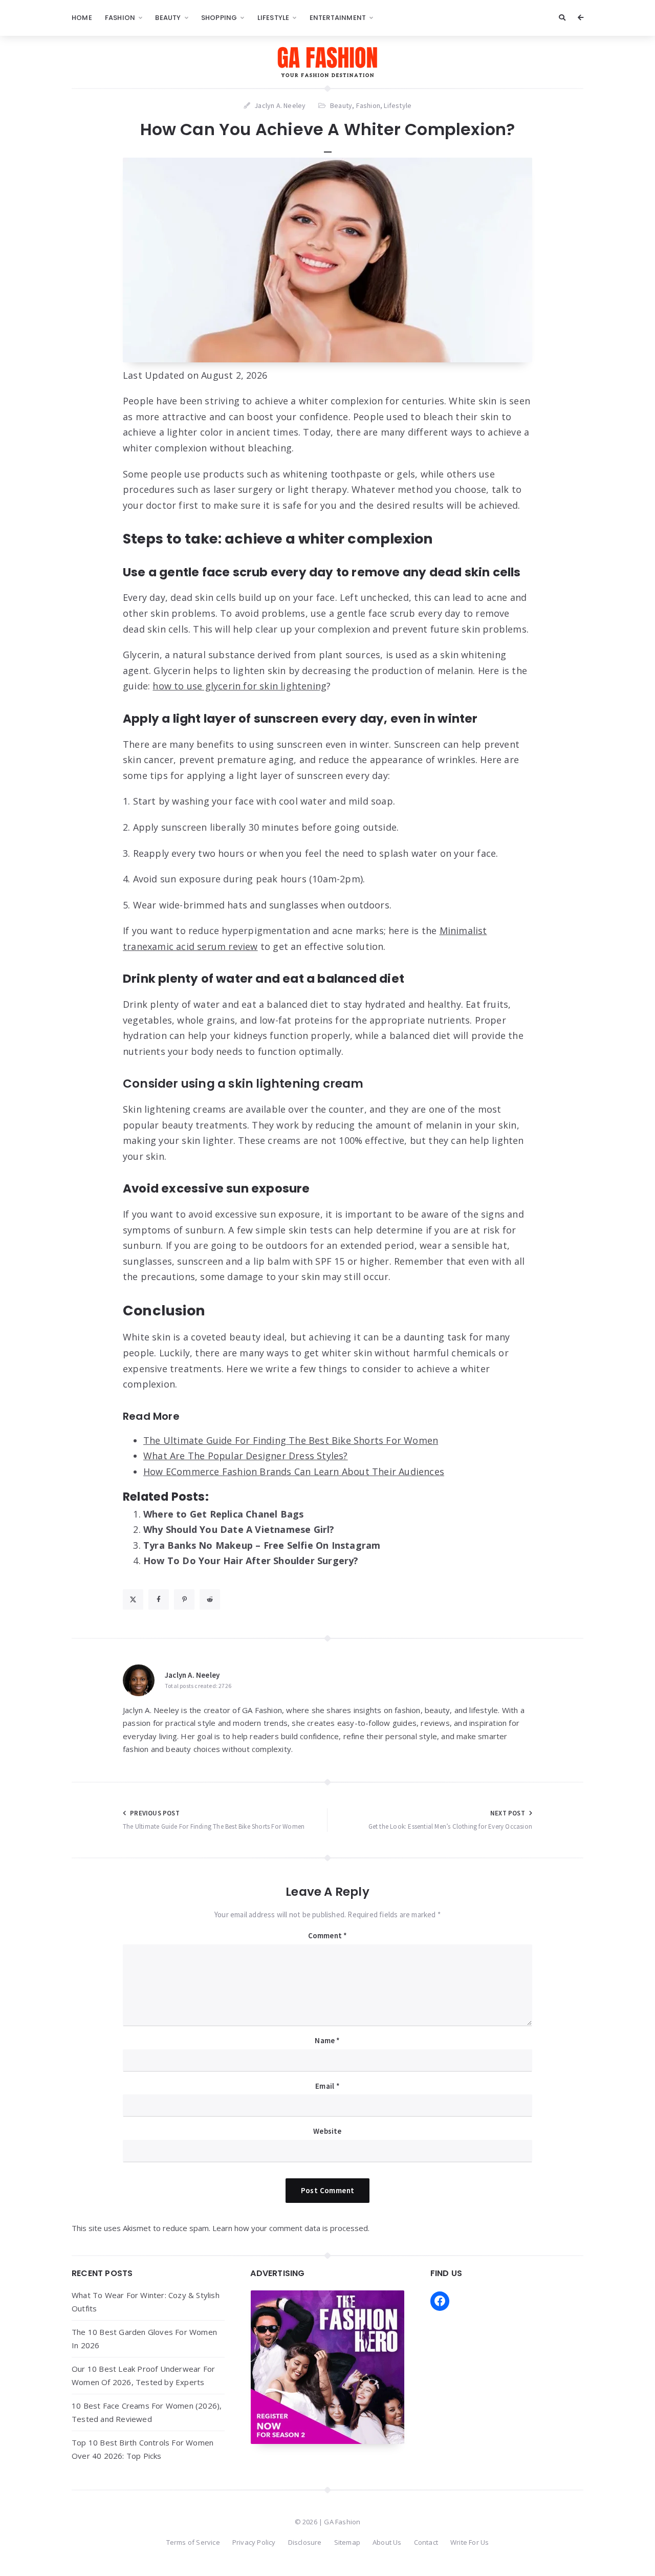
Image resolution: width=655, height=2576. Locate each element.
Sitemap (347, 2542)
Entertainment (338, 18)
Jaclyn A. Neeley (192, 1675)
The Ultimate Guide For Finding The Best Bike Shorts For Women (291, 1440)
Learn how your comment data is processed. (291, 2228)
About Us (387, 2542)
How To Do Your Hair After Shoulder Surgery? (251, 1561)
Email (327, 2086)
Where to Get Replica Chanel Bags (223, 1514)
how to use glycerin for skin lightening (239, 686)
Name (327, 2040)
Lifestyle (274, 18)
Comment (328, 1935)
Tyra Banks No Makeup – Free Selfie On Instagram (262, 1545)
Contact (426, 2542)
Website (327, 2131)
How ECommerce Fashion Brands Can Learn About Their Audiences (294, 1471)
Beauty (168, 18)
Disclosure (305, 2542)
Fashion (120, 18)
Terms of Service (193, 2542)
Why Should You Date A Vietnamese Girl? (239, 1529)
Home (82, 18)
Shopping (219, 18)
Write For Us (470, 2542)
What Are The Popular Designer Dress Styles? (246, 1456)
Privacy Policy (254, 2542)
